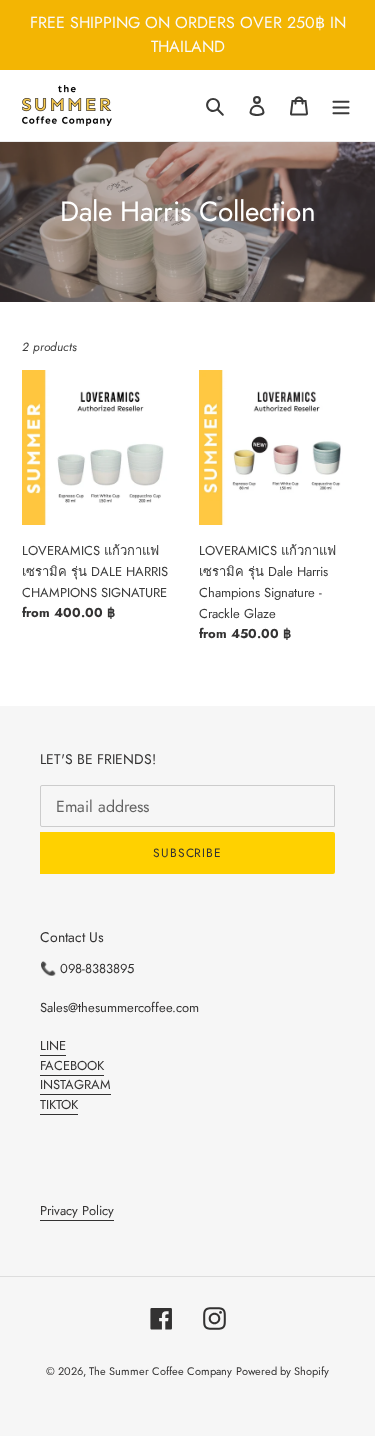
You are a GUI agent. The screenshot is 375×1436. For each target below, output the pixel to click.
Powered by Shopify (282, 1371)
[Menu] (341, 106)
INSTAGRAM (75, 1084)
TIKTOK (59, 1104)
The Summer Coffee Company (160, 1371)
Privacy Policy (77, 1210)
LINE (53, 1045)
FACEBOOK (72, 1065)
